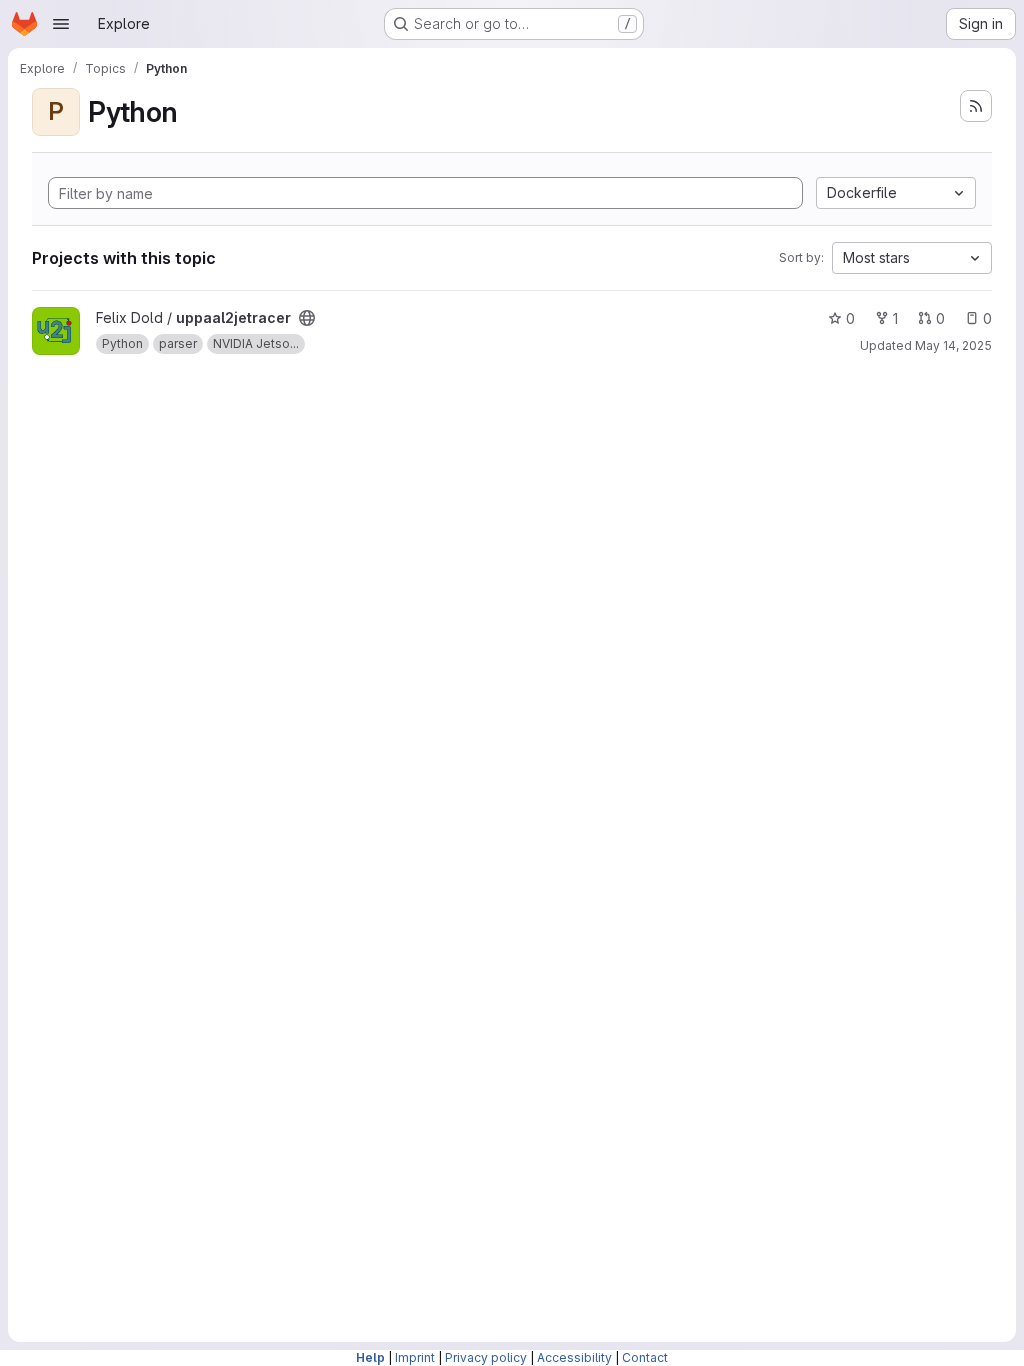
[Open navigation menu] (61, 24)
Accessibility (574, 1357)
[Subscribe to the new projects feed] (976, 106)
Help (370, 1357)
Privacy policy (486, 1357)
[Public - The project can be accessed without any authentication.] (307, 318)
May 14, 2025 (953, 345)
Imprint (415, 1357)
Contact (645, 1357)
